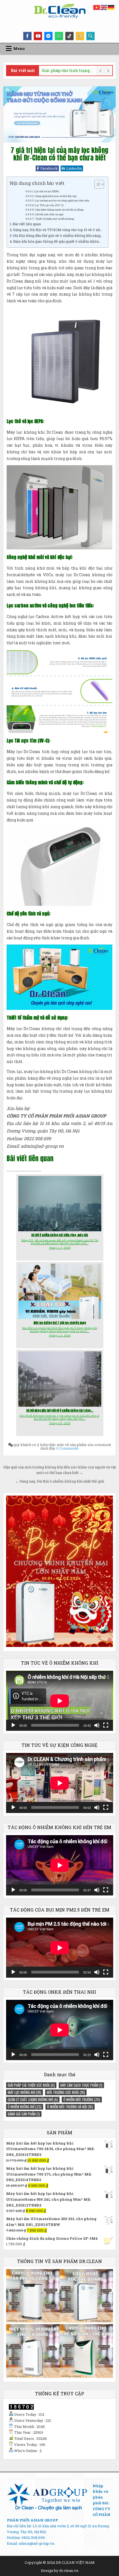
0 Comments (67, 1448)
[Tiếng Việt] (97, 7)
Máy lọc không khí (24, 2092)
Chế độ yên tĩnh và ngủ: (49, 214)
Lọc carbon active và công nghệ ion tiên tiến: (62, 201)
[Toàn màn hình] (106, 1725)
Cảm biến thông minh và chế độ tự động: (59, 210)
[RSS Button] (80, 36)
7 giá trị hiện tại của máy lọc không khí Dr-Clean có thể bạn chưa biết (59, 154)
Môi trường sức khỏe (66, 2092)
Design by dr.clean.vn (60, 2570)
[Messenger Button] (48, 36)
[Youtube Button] (38, 36)
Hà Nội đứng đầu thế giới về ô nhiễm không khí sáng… (58, 236)
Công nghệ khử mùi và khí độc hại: (56, 196)
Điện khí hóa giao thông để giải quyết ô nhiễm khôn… (57, 241)
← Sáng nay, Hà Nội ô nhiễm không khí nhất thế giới (60, 1481)
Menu (19, 48)
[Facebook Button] (27, 36)
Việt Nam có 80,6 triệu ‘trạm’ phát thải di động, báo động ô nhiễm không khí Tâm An (68, 70)
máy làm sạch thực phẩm (81, 2085)
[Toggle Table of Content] (96, 184)
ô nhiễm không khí (25, 2107)
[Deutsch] (111, 7)
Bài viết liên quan (27, 224)
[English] (104, 7)
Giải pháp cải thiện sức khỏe (31, 2085)
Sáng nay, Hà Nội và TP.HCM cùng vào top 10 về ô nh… (58, 230)
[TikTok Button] (69, 36)
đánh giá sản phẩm (24, 2114)
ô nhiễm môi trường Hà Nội (70, 2107)
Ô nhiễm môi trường (82, 2099)
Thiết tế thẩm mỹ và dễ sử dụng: (55, 219)
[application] (60, 1701)
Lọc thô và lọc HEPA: (47, 191)
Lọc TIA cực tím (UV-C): (49, 205)
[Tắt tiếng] (97, 1725)
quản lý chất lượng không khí (33, 2099)
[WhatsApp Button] (59, 36)
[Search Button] (90, 36)
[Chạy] (13, 1725)
